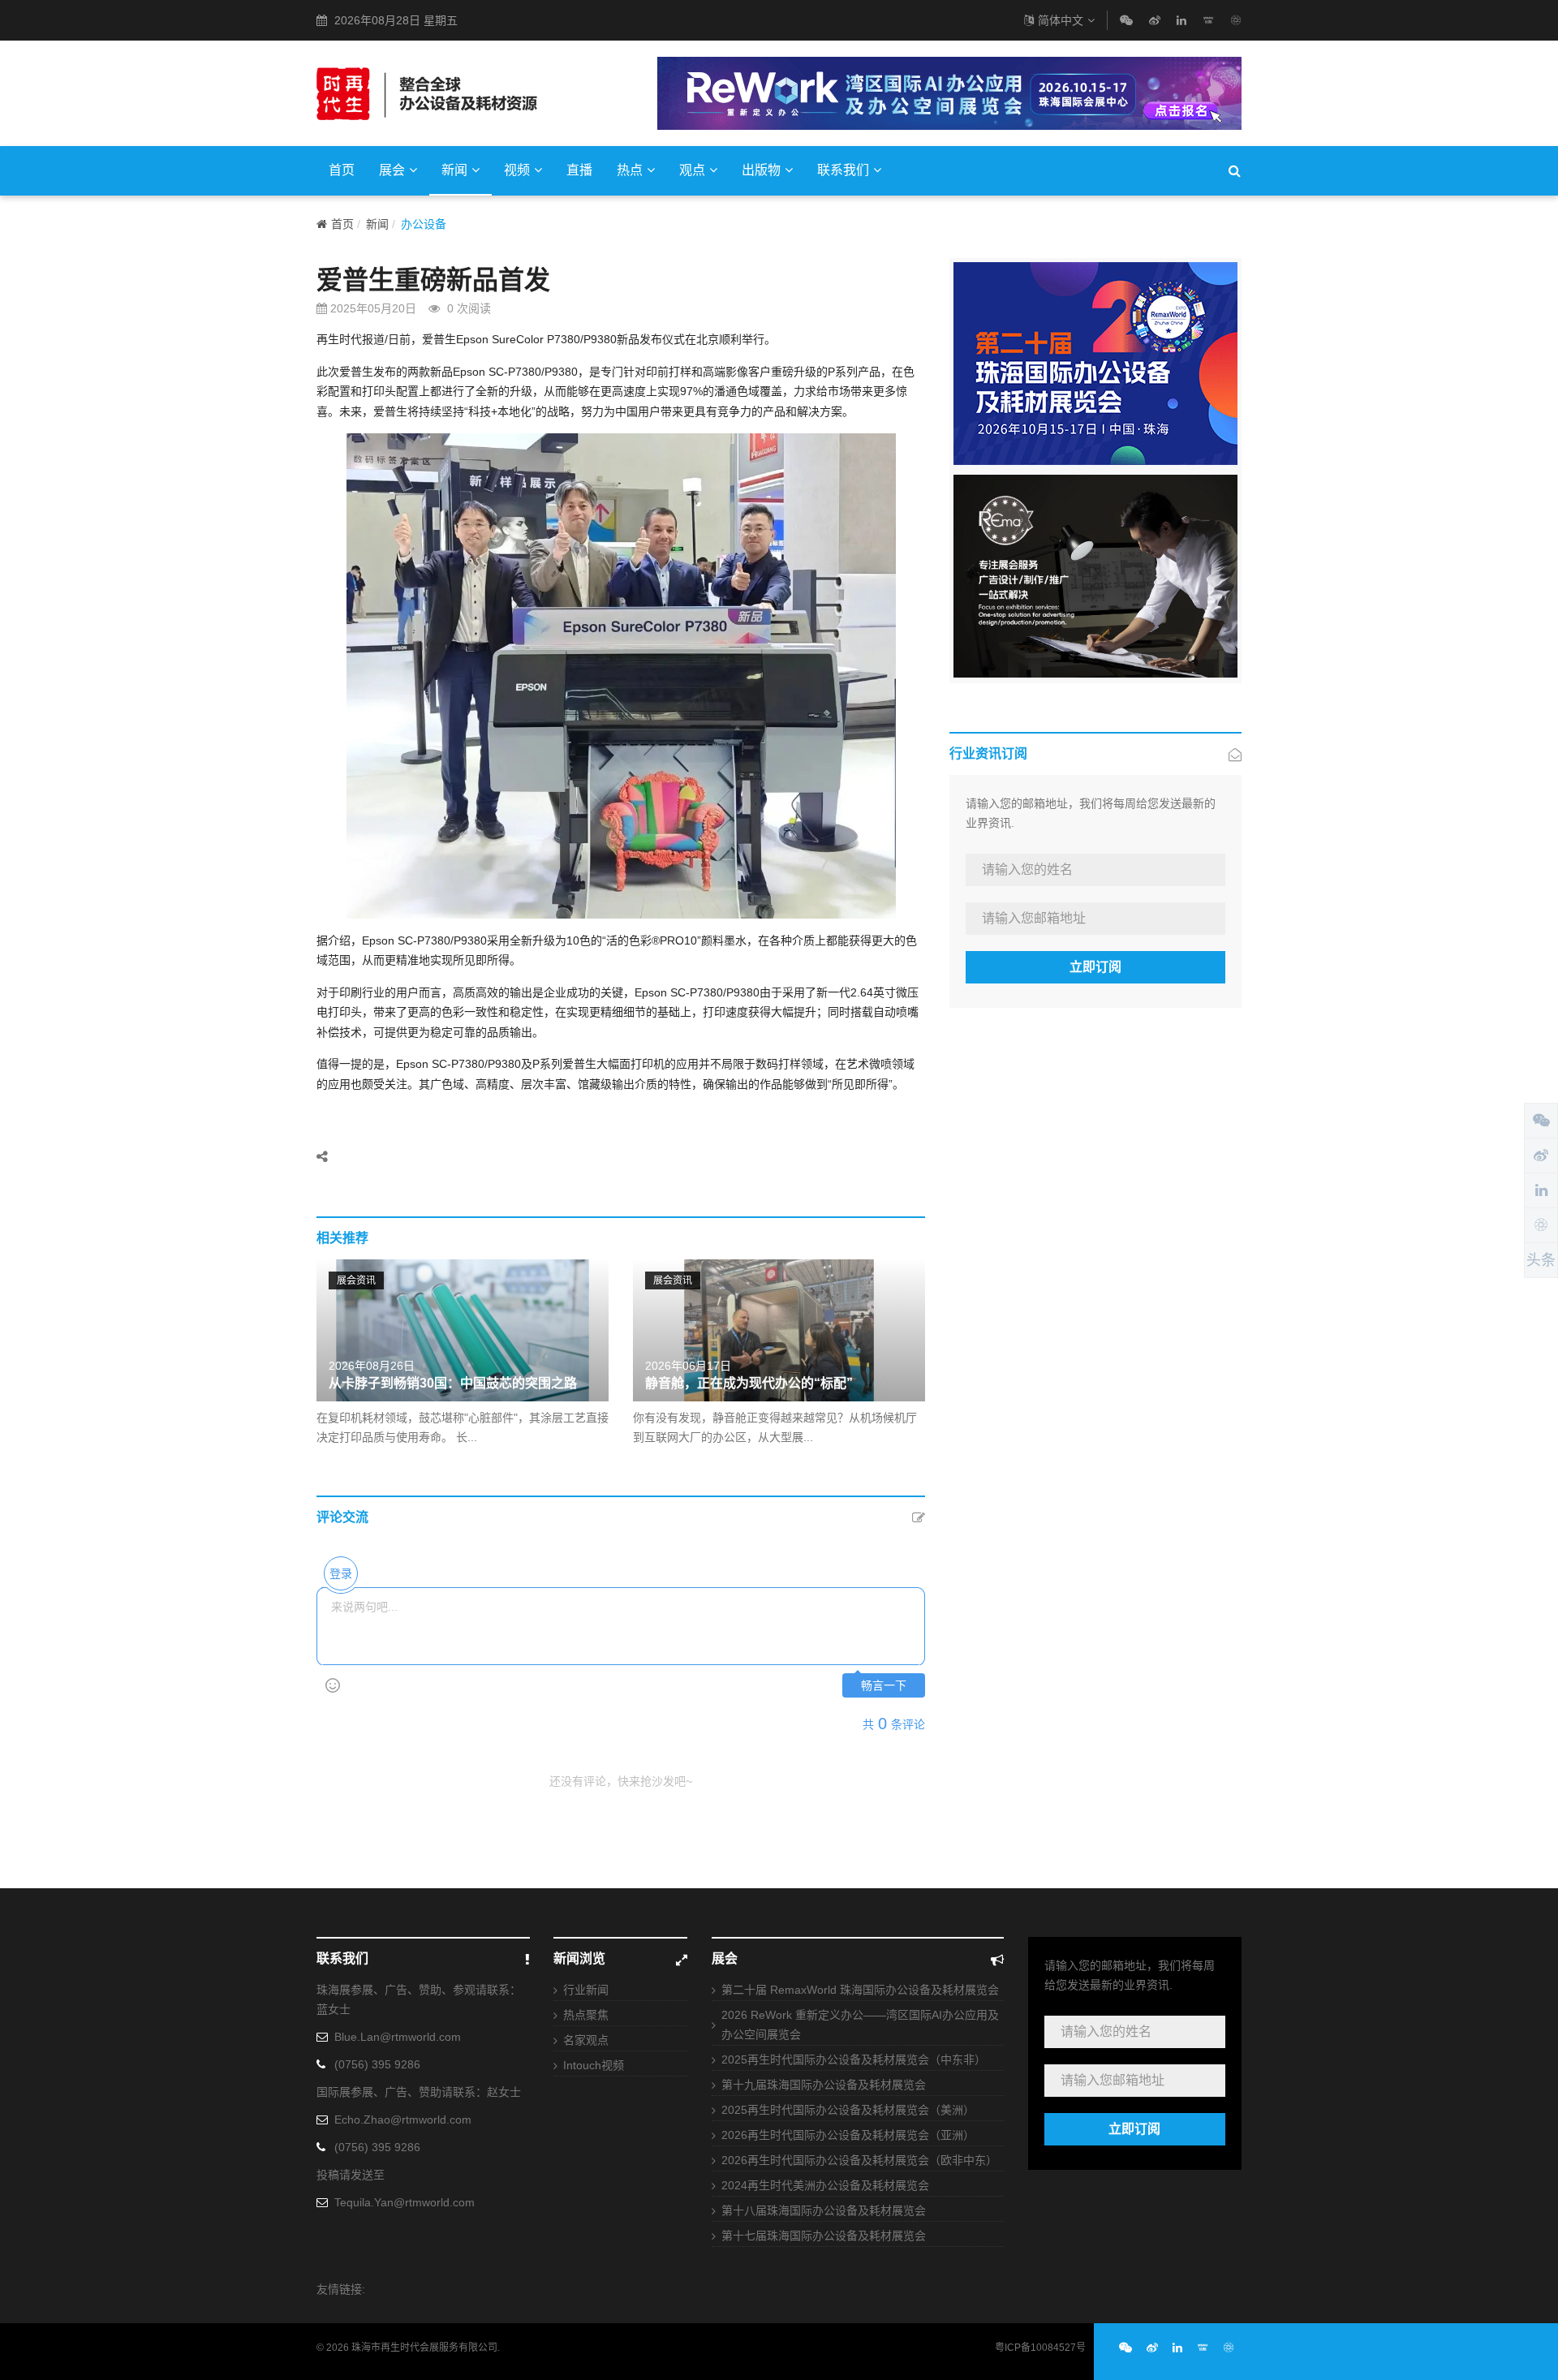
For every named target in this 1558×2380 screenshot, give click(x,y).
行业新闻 (586, 1990)
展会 (392, 170)
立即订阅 (1095, 967)
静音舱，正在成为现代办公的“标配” (749, 1383)
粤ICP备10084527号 (1040, 2348)
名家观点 (586, 2040)
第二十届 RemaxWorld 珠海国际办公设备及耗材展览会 (860, 1990)
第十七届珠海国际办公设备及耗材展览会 (824, 2236)
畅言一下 (884, 1686)
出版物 (761, 170)
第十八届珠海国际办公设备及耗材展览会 (824, 2210)
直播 (579, 170)
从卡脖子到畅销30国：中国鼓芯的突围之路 (453, 1383)
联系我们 (843, 170)
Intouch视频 (594, 2065)
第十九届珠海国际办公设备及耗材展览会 (824, 2085)
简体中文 (1061, 20)
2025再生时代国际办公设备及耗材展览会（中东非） (854, 2059)
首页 (342, 170)
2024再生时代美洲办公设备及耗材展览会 (825, 2185)
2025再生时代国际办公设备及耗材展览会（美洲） (848, 2110)
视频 (517, 170)
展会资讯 (356, 1280)
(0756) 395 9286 (377, 2064)
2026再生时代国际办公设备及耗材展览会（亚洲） (848, 2135)
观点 (692, 170)
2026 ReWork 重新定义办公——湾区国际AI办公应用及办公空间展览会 (860, 2025)
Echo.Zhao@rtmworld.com (403, 2120)
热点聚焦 (586, 2015)
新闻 (454, 170)
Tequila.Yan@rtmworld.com (405, 2202)
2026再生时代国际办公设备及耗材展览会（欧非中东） (859, 2160)
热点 (630, 170)
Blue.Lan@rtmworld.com (398, 2037)
